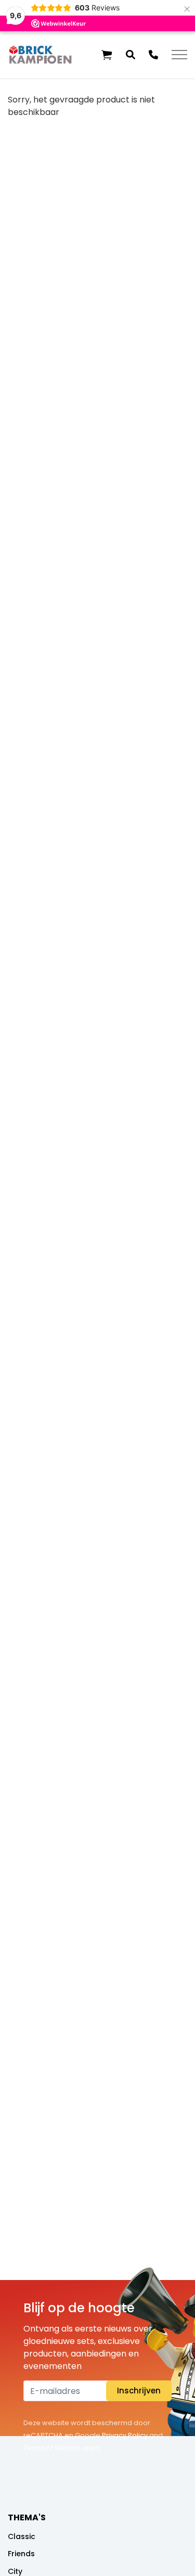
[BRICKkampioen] (41, 55)
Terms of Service (52, 2448)
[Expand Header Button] (179, 55)
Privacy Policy (125, 2435)
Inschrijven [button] (139, 2391)
